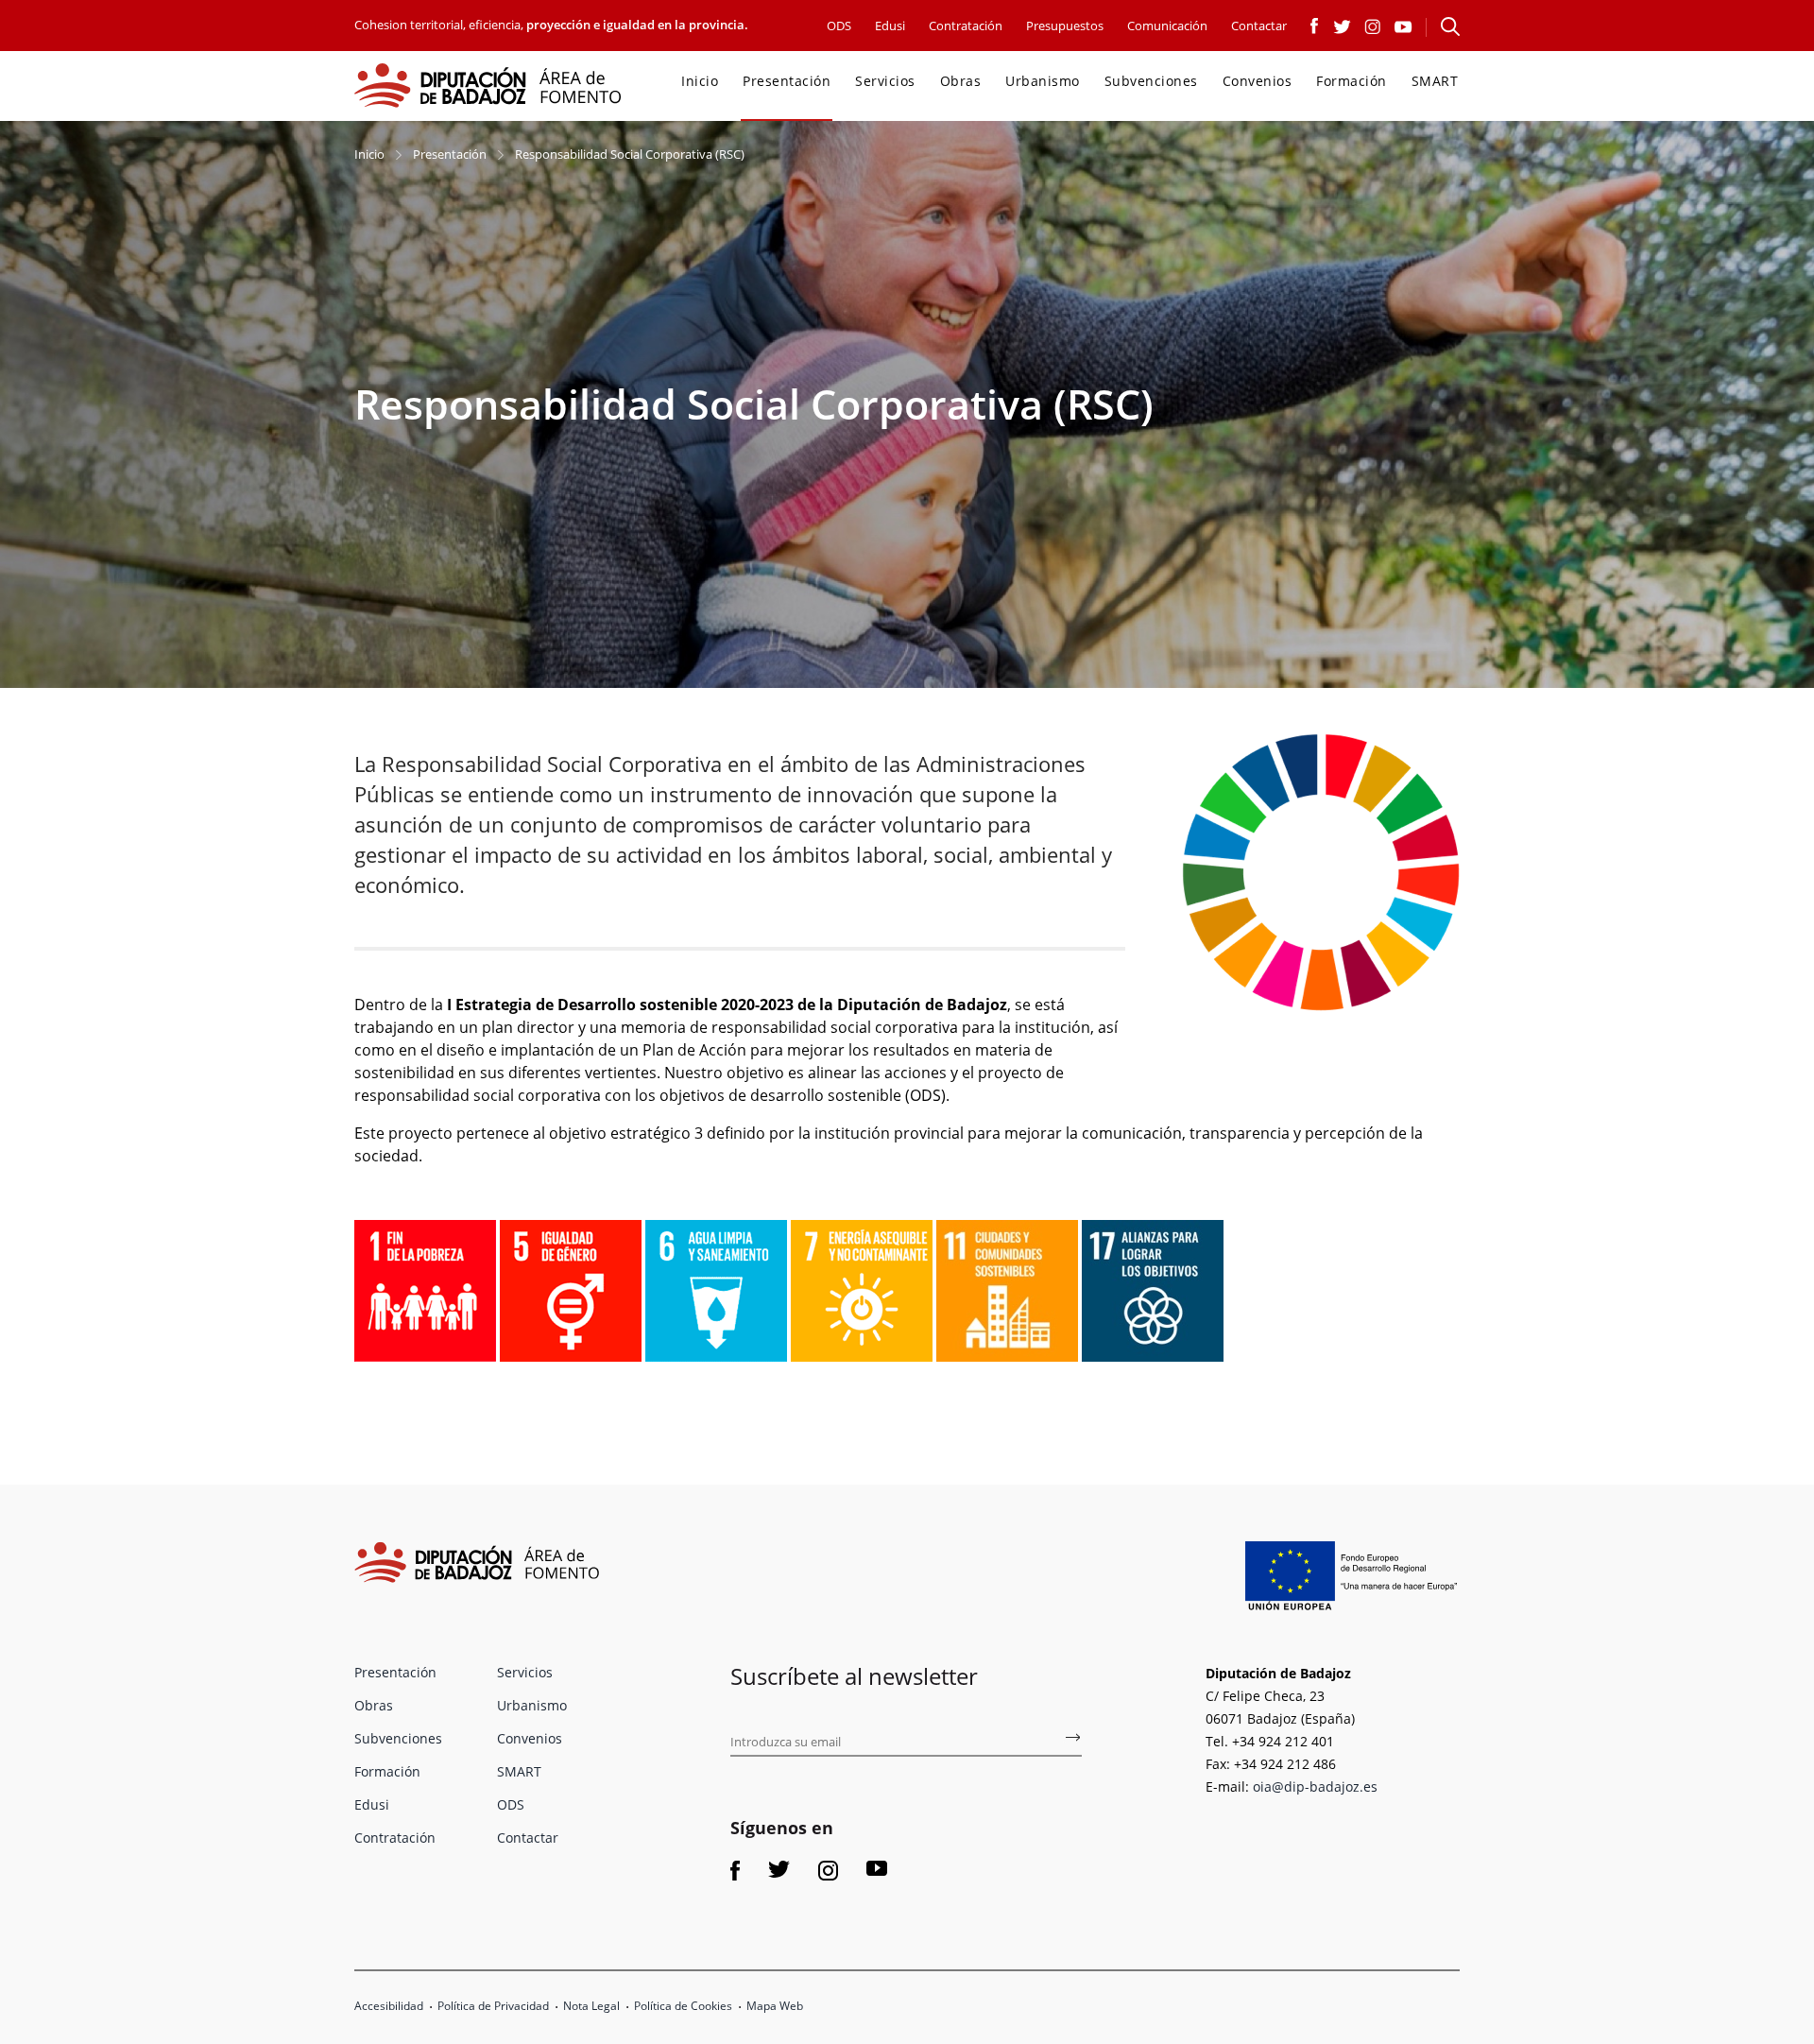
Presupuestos (1065, 26)
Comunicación (1167, 26)
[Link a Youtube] (1403, 25)
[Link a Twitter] (1342, 25)
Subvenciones (1151, 81)
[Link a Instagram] (1373, 25)
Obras (961, 81)
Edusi (890, 26)
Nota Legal (591, 2006)
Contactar (1259, 26)
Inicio (700, 81)
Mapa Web (775, 2006)
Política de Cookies (683, 2006)
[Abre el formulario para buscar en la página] (1450, 26)
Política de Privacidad (493, 2006)
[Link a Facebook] (1315, 25)
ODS (839, 26)
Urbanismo (1043, 81)
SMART (1435, 81)
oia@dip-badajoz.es (1315, 1786)
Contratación (966, 26)
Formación (1352, 81)
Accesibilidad (389, 2006)
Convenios (1258, 81)
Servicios (885, 81)
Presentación (787, 81)
